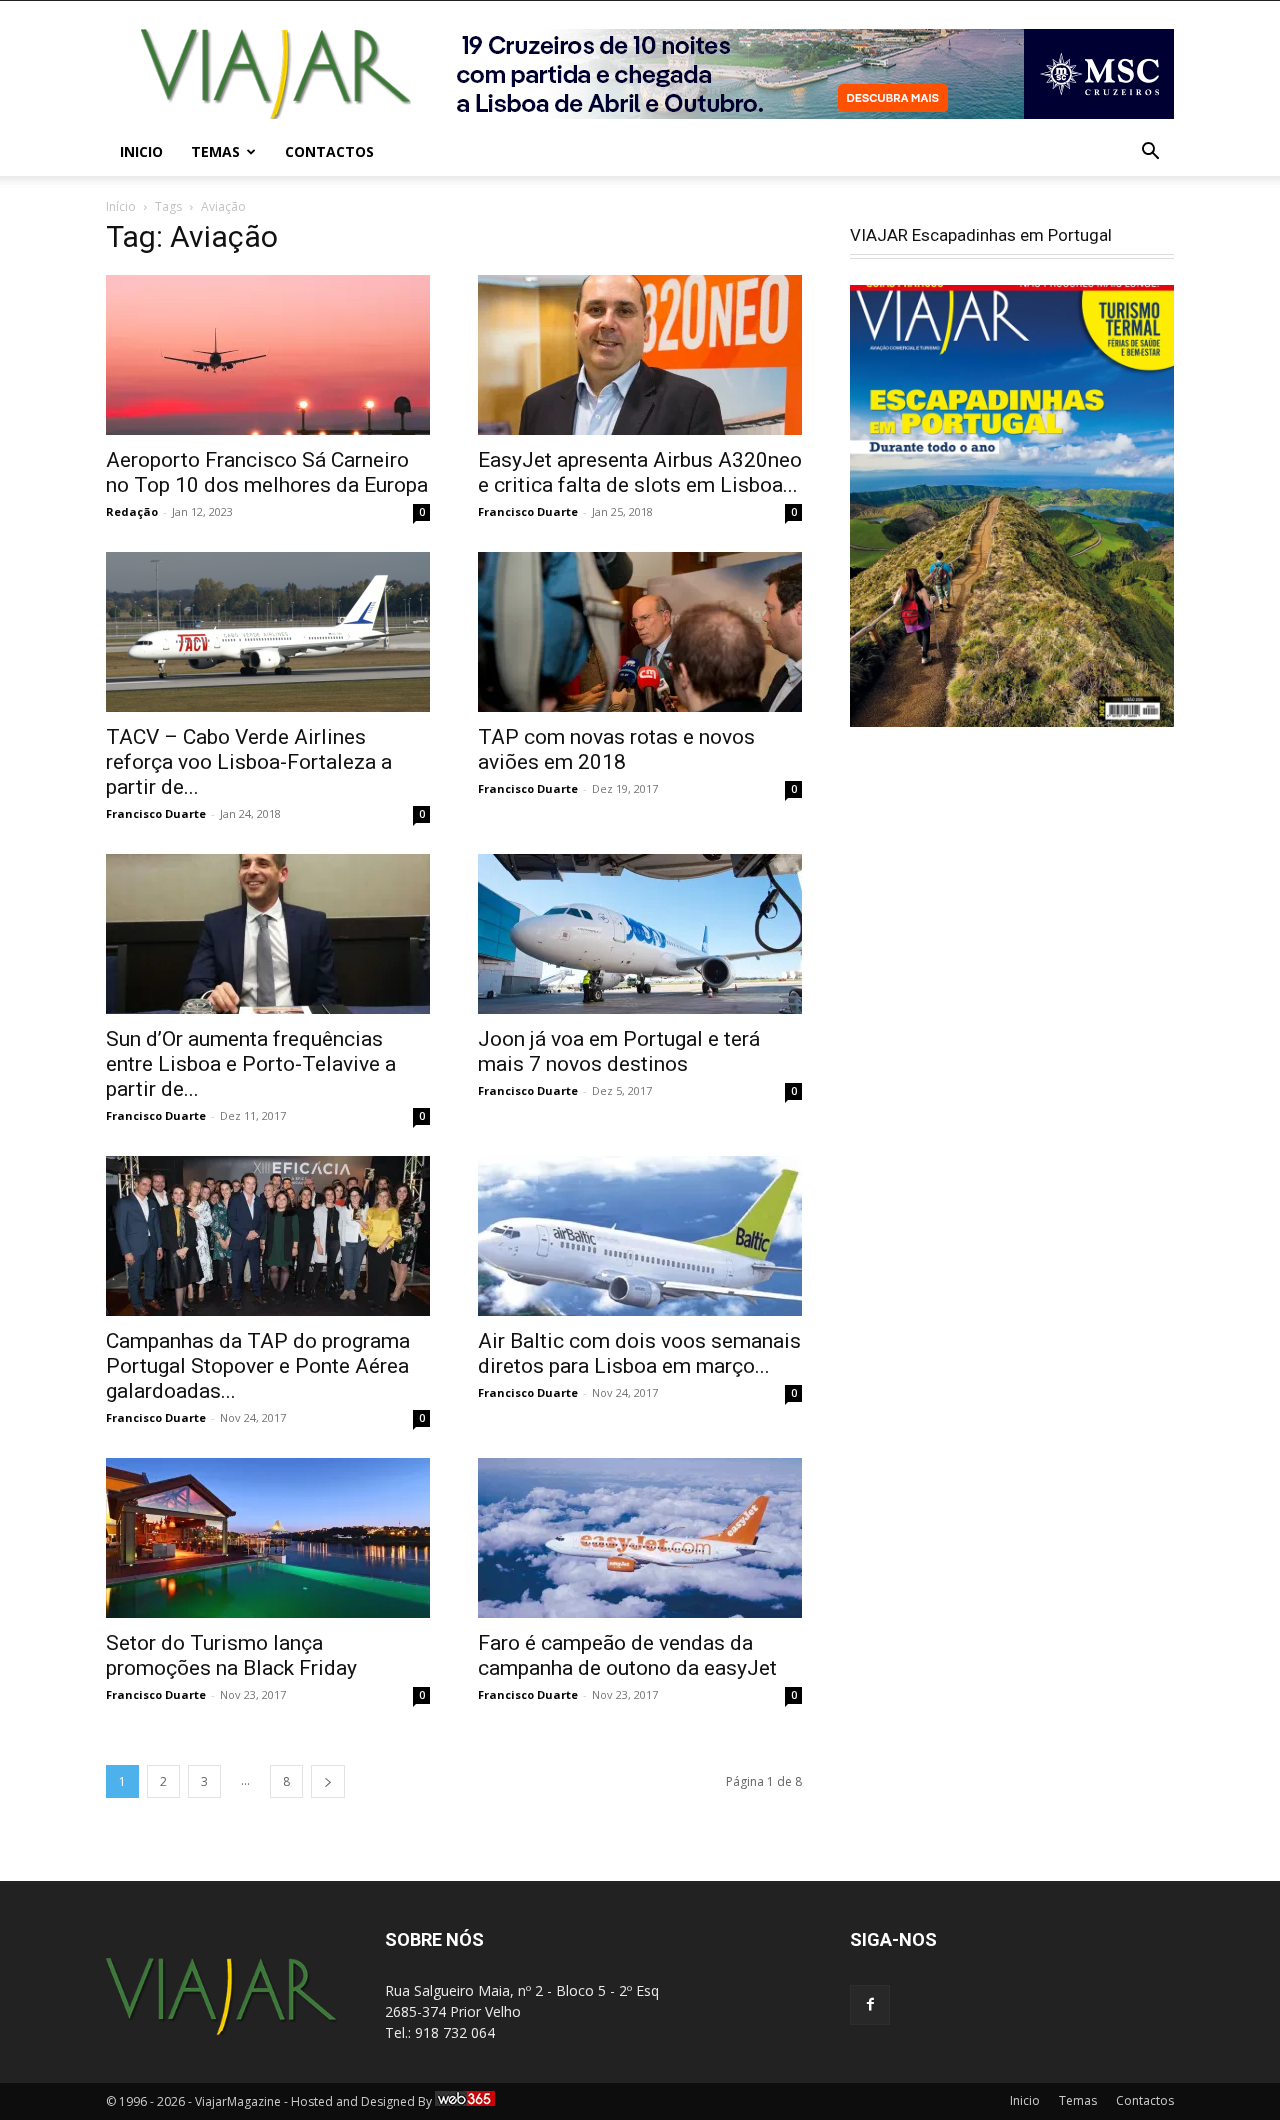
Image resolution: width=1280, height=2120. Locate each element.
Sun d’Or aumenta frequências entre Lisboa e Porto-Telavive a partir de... (251, 1064)
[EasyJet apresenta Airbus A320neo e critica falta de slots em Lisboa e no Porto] (640, 355)
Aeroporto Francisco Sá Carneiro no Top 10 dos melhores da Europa (267, 472)
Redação (132, 511)
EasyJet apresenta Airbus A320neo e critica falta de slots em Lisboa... (640, 472)
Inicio (141, 151)
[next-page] (328, 1781)
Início (121, 206)
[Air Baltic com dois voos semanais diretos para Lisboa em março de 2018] (640, 1236)
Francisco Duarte (528, 511)
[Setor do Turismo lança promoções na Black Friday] (268, 1538)
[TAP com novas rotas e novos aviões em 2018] (640, 632)
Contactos (329, 151)
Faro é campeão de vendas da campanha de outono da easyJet (627, 1655)
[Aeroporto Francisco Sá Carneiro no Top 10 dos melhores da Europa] (268, 355)
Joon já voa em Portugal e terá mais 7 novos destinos (619, 1051)
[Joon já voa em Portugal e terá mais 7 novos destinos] (640, 934)
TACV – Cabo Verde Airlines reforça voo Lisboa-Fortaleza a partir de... (249, 762)
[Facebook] (870, 2005)
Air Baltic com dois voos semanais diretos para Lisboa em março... (639, 1353)
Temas (215, 151)
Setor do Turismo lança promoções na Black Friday (231, 1655)
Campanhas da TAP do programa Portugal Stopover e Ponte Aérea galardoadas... (258, 1366)
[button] (1150, 153)
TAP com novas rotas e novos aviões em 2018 (616, 749)
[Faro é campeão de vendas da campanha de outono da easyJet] (640, 1538)
